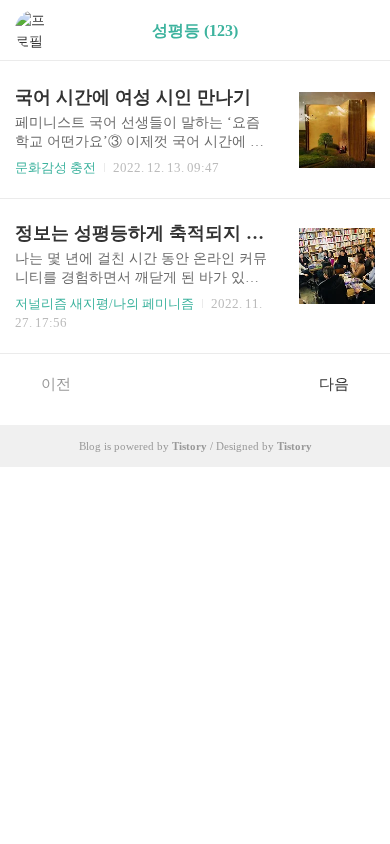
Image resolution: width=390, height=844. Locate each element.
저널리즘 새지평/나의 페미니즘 (104, 303)
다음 (334, 384)
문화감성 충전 (55, 167)
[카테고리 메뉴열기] (355, 30)
